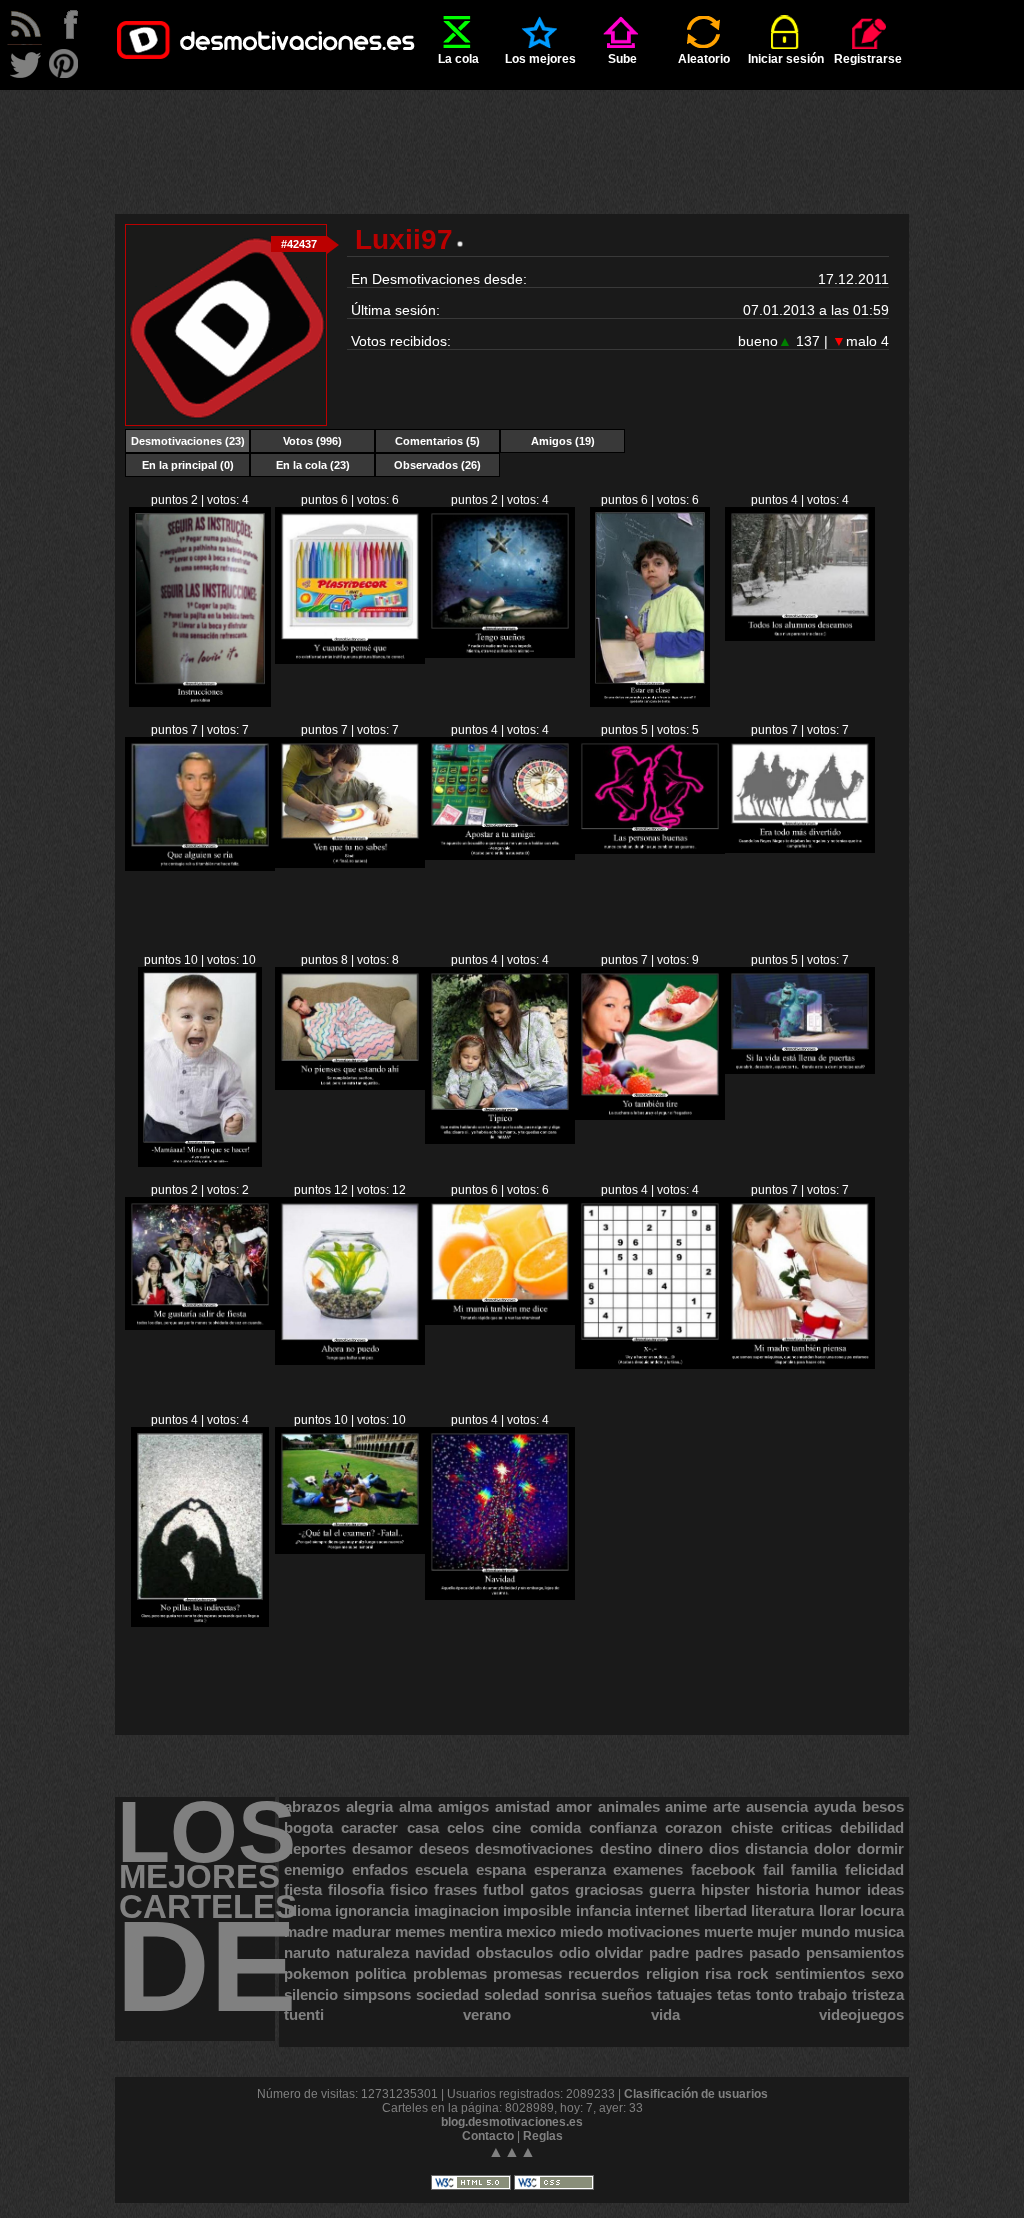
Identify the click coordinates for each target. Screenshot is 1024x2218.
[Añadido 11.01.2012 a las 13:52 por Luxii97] (650, 850)
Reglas (543, 2136)
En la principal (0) (188, 465)
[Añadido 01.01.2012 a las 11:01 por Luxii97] (200, 1326)
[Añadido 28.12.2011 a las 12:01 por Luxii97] (650, 1365)
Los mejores (540, 59)
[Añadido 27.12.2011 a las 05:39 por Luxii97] (800, 1365)
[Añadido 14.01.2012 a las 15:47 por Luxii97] (200, 867)
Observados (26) (437, 465)
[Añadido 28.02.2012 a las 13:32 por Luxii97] (500, 654)
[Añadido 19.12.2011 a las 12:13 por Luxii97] (350, 1550)
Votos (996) (312, 441)
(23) (188, 441)
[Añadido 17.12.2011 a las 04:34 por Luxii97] (500, 1596)
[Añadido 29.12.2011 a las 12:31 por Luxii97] (500, 1321)
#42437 (299, 244)
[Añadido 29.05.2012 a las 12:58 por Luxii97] (199, 703)
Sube (622, 59)
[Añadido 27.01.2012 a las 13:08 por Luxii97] (649, 703)
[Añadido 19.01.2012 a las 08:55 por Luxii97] (800, 637)
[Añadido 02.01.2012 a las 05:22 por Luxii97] (800, 1070)
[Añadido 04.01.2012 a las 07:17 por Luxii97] (650, 1116)
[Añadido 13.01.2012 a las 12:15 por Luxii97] (500, 856)
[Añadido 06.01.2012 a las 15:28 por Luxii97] (350, 1086)
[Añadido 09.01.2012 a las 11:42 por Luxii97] (800, 849)
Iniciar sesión (786, 59)
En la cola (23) (313, 465)
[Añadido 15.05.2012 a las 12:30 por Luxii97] (350, 660)
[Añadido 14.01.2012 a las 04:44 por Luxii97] (350, 864)
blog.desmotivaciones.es (512, 2122)
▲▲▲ (512, 2151)
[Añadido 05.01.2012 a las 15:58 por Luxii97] (500, 1140)
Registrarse (868, 59)
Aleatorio (704, 59)
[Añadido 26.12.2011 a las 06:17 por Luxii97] (200, 1623)
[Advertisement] (512, 135)
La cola (458, 59)
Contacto (488, 2136)
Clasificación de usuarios (696, 2094)
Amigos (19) (563, 441)
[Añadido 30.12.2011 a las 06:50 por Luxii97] (350, 1361)
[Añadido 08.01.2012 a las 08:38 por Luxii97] (200, 1163)
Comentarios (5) (437, 441)
